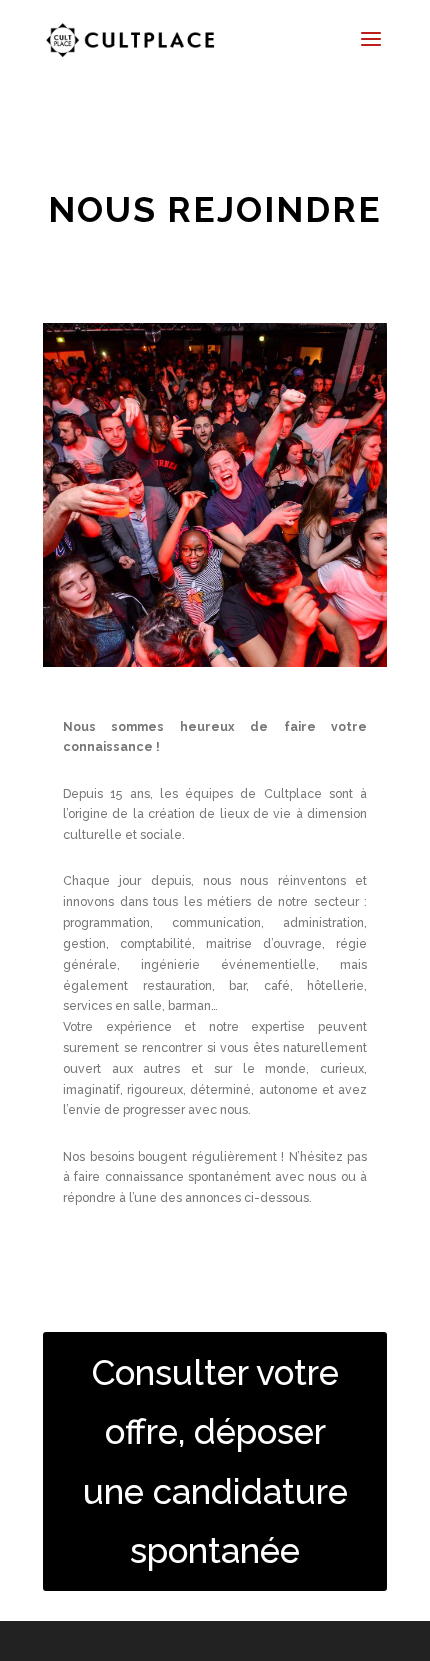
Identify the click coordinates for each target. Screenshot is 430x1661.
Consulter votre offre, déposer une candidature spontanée (215, 1462)
